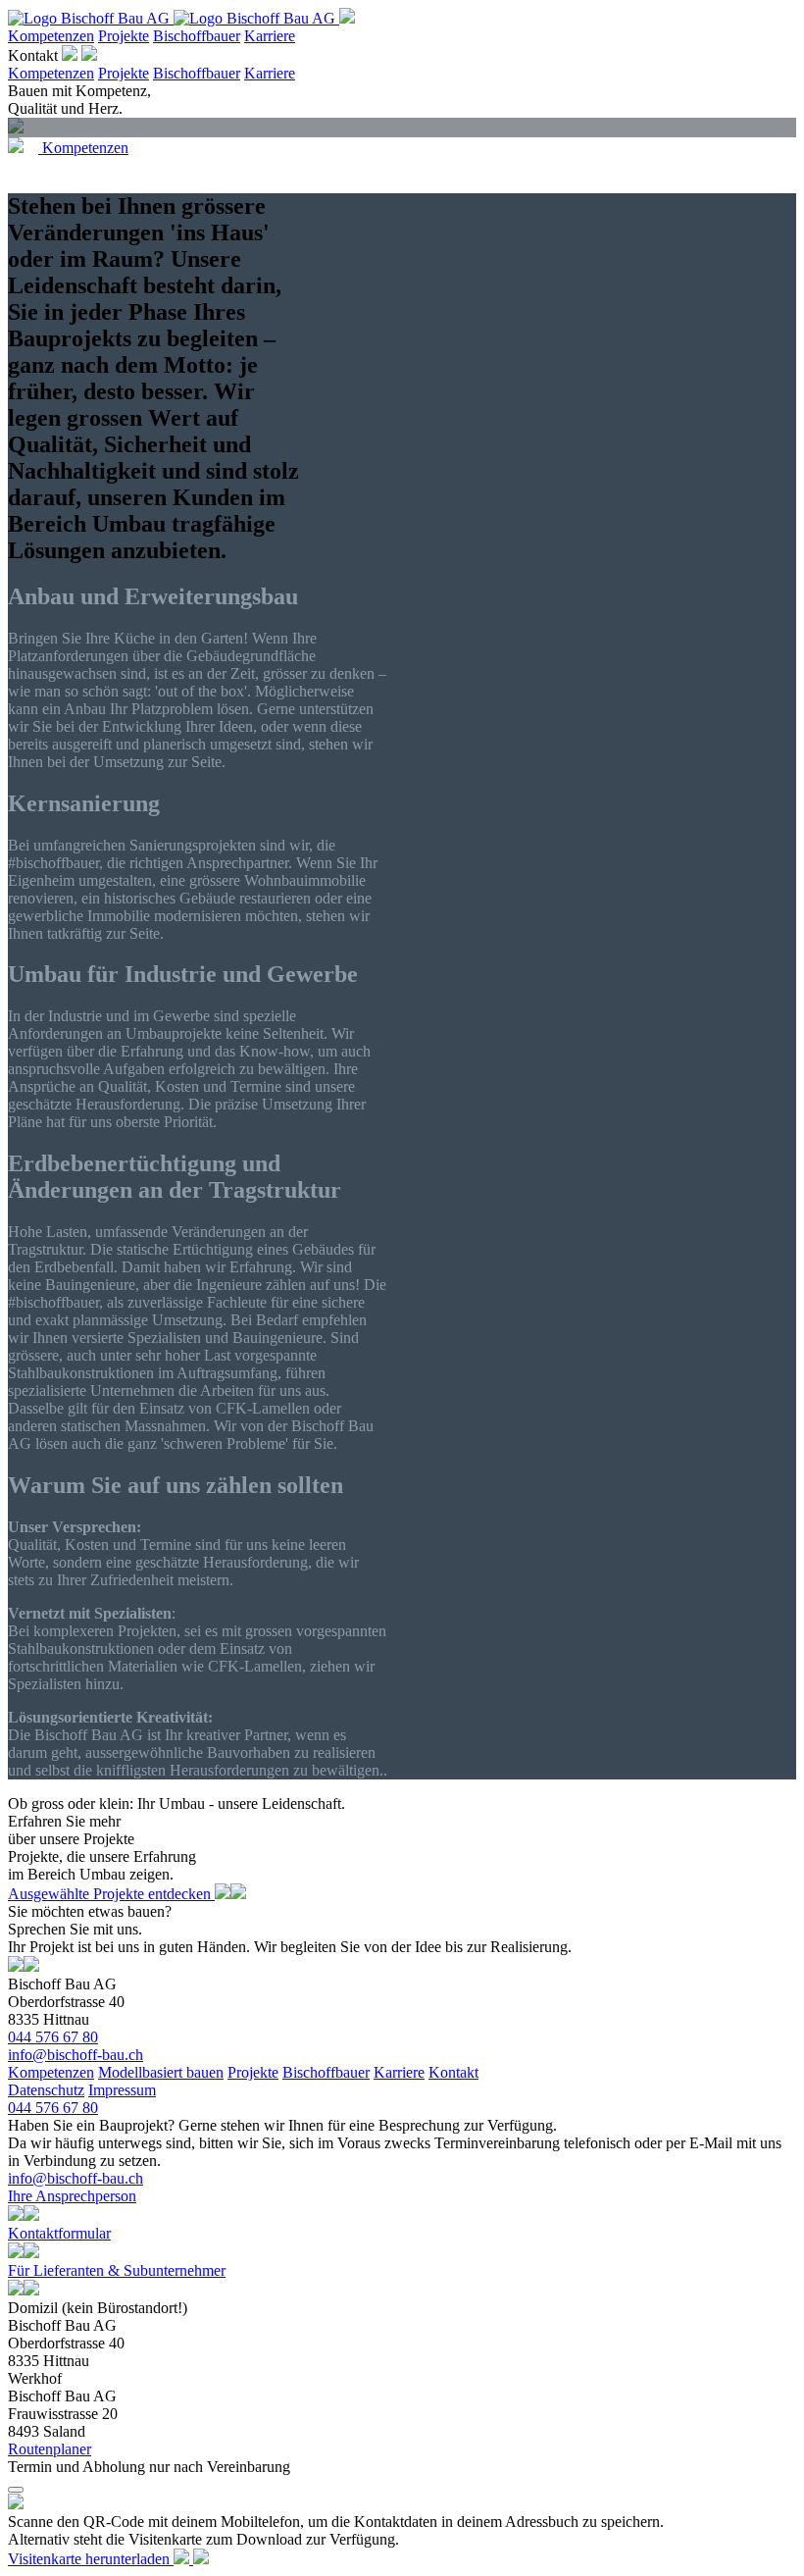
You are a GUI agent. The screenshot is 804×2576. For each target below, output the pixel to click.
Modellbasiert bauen (161, 2072)
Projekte (124, 36)
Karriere (270, 36)
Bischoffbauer (197, 36)
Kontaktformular (59, 2233)
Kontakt (35, 55)
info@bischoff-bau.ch (75, 2055)
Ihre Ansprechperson (72, 2196)
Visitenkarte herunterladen (91, 2559)
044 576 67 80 (53, 2037)
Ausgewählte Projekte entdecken (111, 1894)
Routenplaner (50, 2449)
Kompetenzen (51, 36)
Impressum (122, 2090)
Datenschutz (46, 2090)
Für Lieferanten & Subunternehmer (117, 2270)
